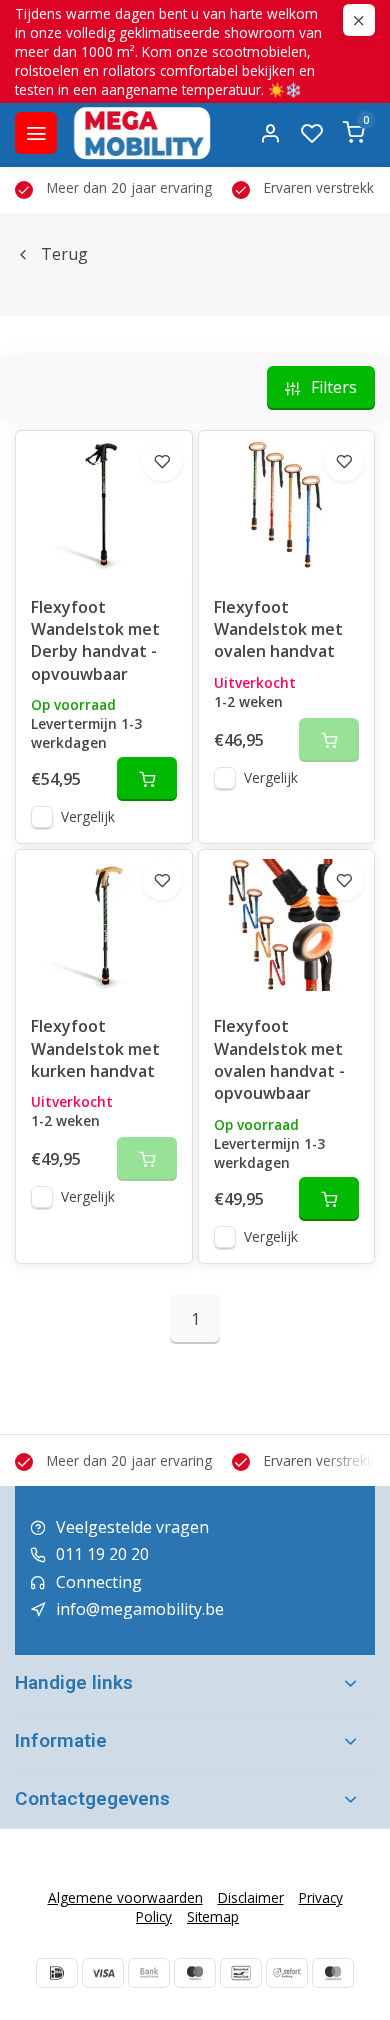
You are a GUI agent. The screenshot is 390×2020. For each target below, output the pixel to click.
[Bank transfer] (149, 1973)
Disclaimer (251, 1897)
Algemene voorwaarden (125, 1897)
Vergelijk (88, 816)
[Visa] (103, 1973)
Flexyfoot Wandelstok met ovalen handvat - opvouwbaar (279, 1059)
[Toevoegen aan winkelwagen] (147, 779)
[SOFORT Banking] (287, 1973)
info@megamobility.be (140, 1609)
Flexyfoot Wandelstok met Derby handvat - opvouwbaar (95, 640)
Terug (64, 254)
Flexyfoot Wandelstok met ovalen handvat (278, 629)
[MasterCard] (333, 1973)
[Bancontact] (241, 1973)
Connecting (99, 1582)
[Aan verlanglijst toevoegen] (162, 461)
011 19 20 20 (102, 1554)
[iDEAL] (57, 1973)
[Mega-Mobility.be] (142, 133)
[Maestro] (195, 1973)
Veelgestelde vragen (132, 1527)
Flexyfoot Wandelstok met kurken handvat (95, 1048)
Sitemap (213, 1916)
